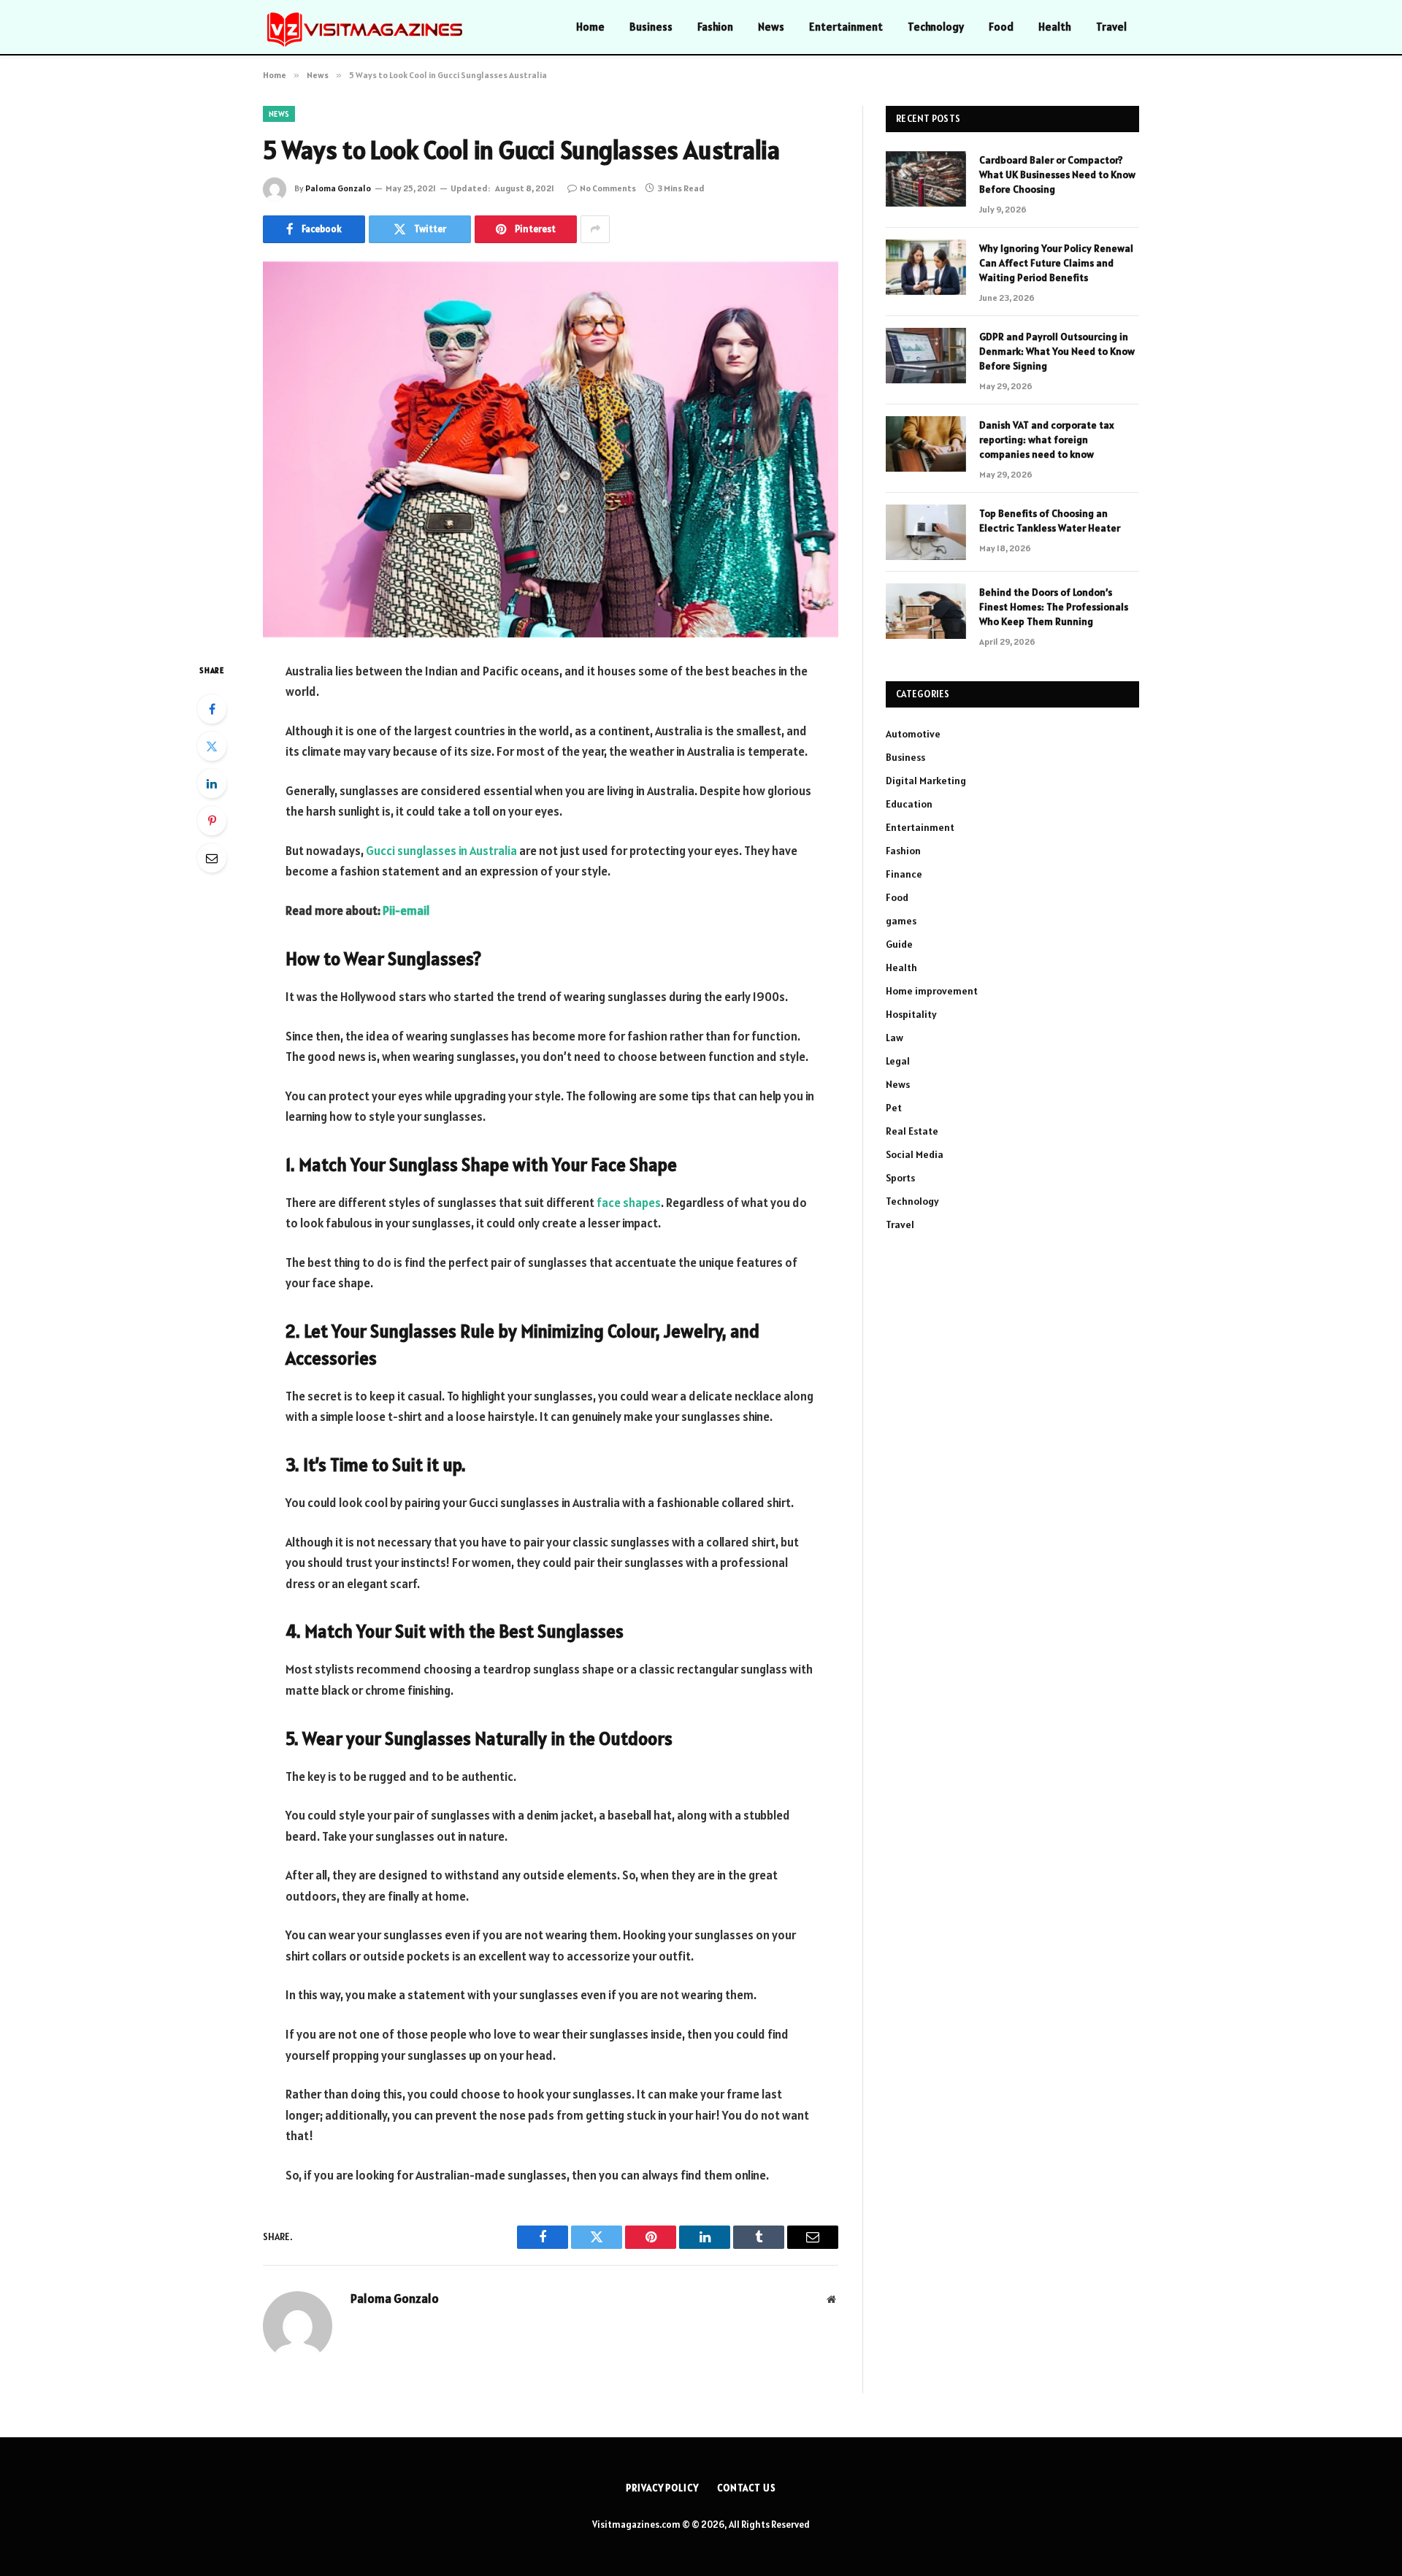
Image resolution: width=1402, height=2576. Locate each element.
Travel (1111, 27)
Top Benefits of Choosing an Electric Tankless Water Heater (1050, 521)
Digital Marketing (926, 781)
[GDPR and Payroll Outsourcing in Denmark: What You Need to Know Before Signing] (926, 356)
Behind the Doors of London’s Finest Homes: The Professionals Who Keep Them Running (1054, 607)
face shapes (629, 1203)
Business (651, 27)
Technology (936, 27)
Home (590, 27)
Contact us (747, 2488)
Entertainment (846, 27)
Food (1001, 27)
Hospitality (911, 1014)
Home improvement (932, 991)
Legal (898, 1061)
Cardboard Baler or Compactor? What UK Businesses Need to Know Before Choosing (1057, 175)
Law (895, 1038)
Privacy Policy (662, 2488)
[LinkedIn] (212, 783)
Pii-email (406, 911)
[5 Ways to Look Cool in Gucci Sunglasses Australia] (551, 449)
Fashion (715, 27)
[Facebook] (212, 709)
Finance (904, 874)
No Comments (608, 188)
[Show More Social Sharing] (595, 229)
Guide (899, 944)
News (771, 27)
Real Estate (912, 1131)
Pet (894, 1108)
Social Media (915, 1154)
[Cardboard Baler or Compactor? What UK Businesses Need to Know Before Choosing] (926, 179)
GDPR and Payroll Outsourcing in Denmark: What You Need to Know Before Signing (1057, 351)
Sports (900, 1178)
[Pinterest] (212, 821)
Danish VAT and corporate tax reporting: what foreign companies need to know (1047, 440)
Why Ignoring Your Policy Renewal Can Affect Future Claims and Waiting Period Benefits (1056, 263)
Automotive (913, 734)
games (901, 921)
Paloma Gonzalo (338, 188)
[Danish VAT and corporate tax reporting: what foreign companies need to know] (926, 444)
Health (1055, 27)
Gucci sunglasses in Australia (441, 851)
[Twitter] (212, 746)
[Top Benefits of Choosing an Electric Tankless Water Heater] (926, 532)
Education (909, 804)
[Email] (212, 858)
